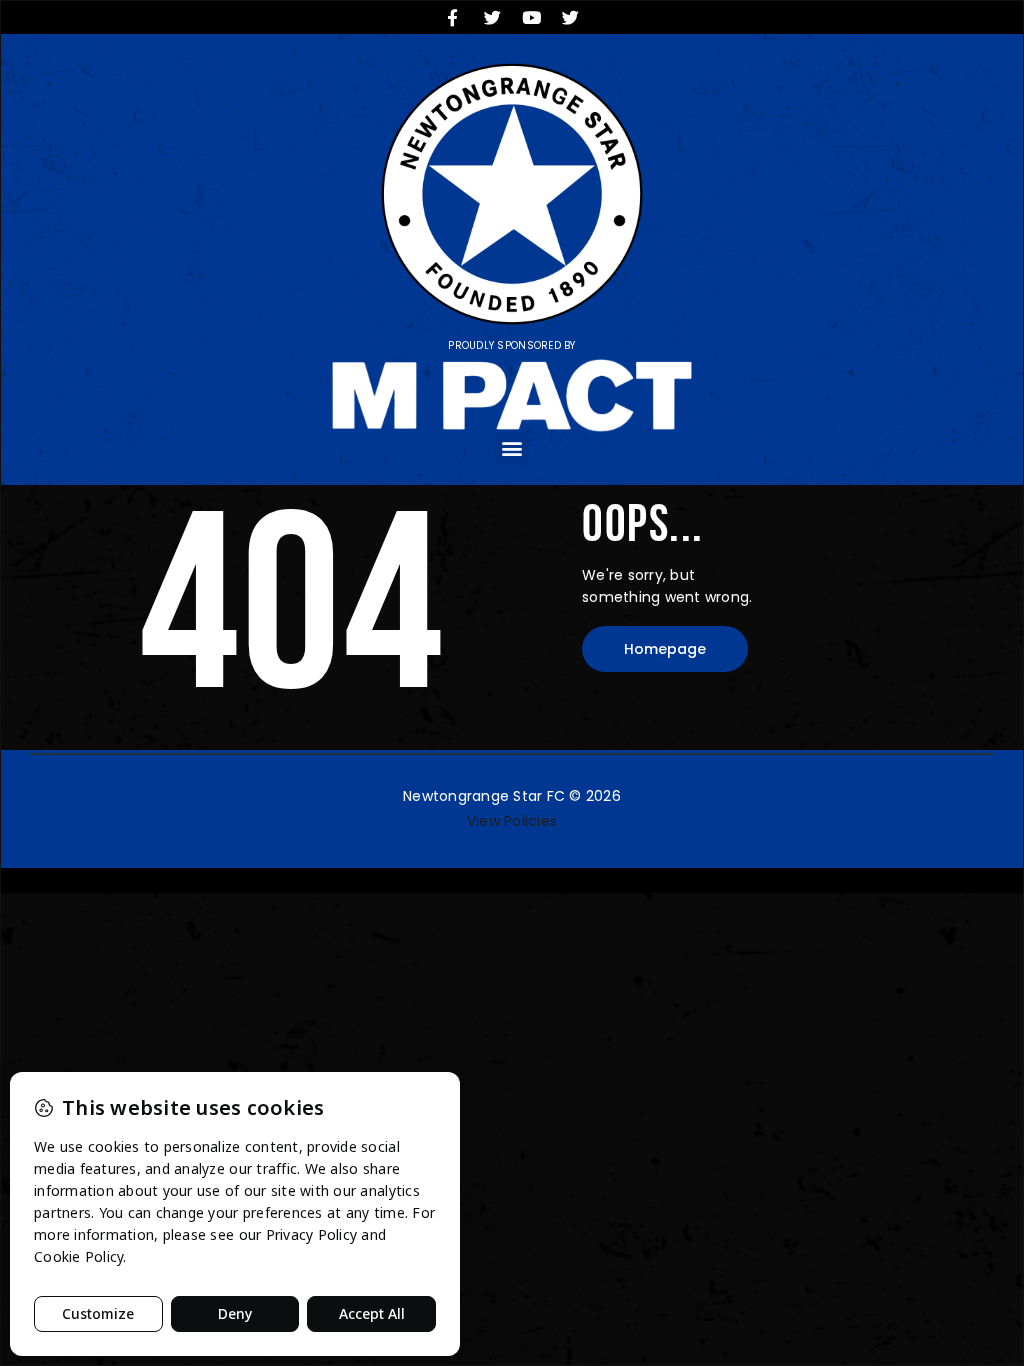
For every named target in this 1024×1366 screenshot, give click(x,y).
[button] (511, 448)
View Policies (512, 821)
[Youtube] (532, 17)
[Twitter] (492, 17)
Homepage (665, 649)
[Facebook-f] (453, 17)
